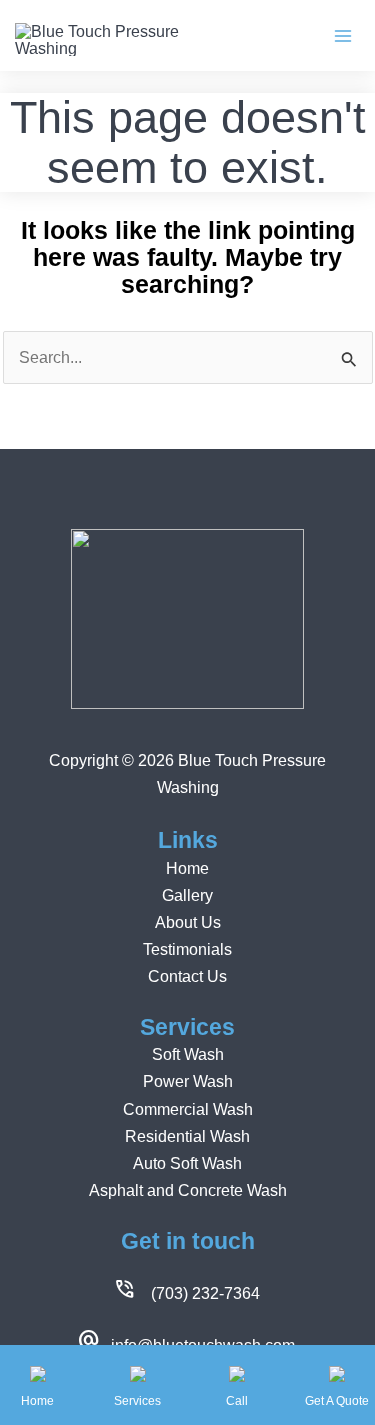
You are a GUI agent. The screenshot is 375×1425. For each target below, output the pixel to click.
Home (187, 868)
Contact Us (187, 976)
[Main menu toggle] (342, 35)
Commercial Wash (188, 1109)
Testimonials (187, 949)
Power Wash (188, 1081)
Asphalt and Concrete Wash (188, 1190)
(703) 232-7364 (205, 1293)
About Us (188, 922)
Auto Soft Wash (187, 1163)
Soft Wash (188, 1054)
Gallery (187, 895)
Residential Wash (187, 1136)
